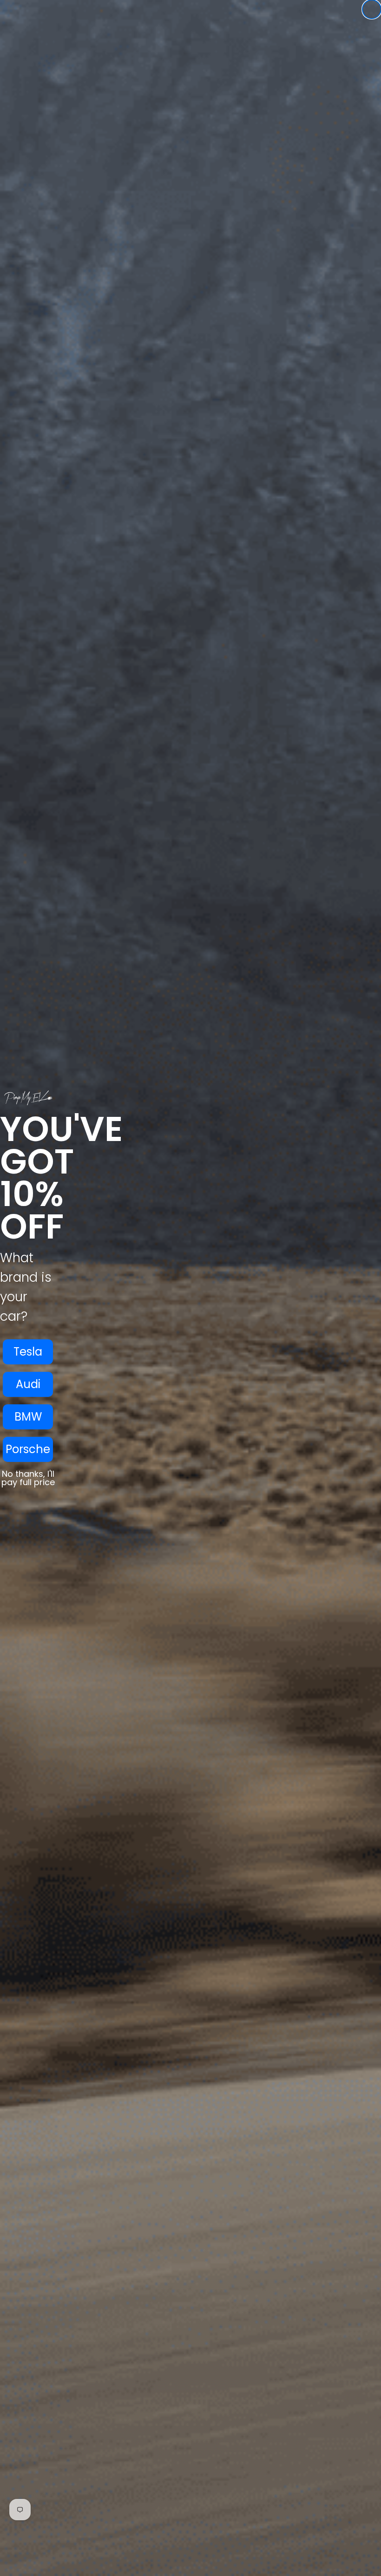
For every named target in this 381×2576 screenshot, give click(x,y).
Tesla (28, 1352)
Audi (28, 1384)
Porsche (28, 1449)
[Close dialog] (372, 9)
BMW (28, 1417)
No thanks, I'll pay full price (28, 1478)
